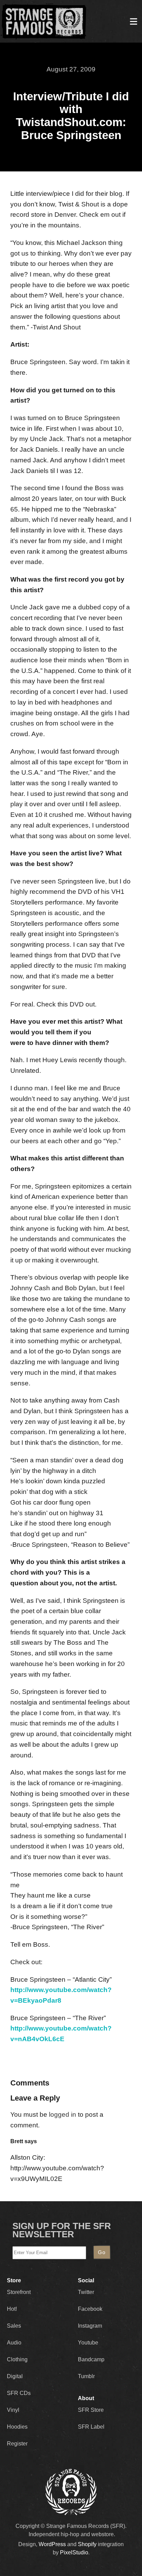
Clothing (17, 2359)
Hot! (12, 2309)
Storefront (19, 2292)
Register (17, 2444)
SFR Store (91, 2410)
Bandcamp (91, 2359)
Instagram (90, 2326)
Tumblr (86, 2376)
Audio (14, 2343)
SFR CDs (19, 2393)
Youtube (88, 2343)
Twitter (86, 2292)
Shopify (87, 2544)
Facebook (90, 2309)
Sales (14, 2326)
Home (43, 21)
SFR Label (91, 2427)
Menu (133, 21)
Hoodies (17, 2427)
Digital (15, 2376)
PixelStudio (74, 2552)
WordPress (52, 2544)
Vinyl (13, 2410)
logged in (63, 2114)
